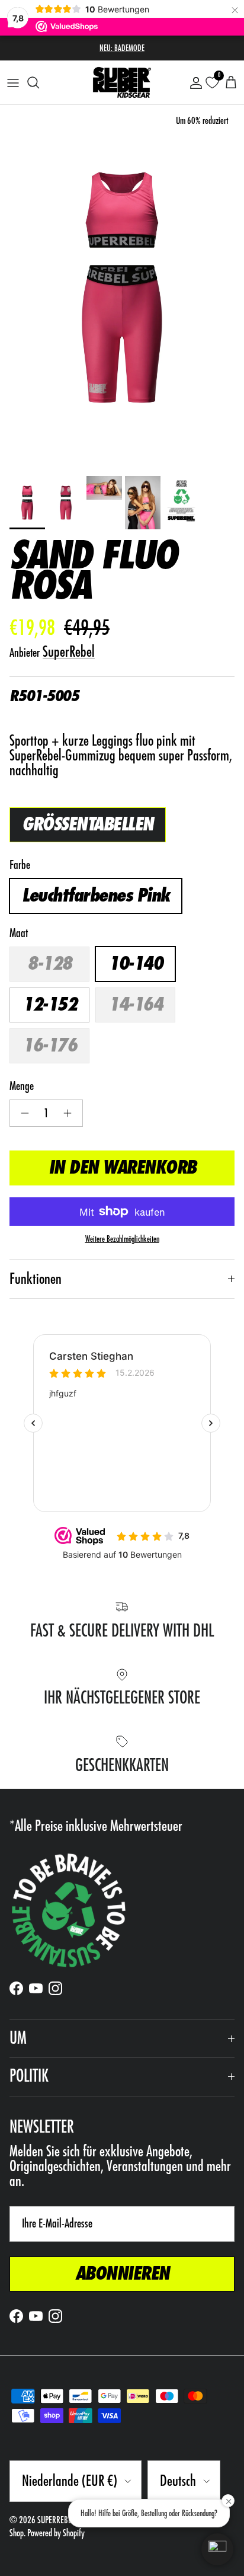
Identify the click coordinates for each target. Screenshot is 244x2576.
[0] (212, 83)
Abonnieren (122, 2274)
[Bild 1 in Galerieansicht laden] (122, 287)
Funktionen (36, 1279)
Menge (22, 1086)
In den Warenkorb (122, 1168)
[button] (217, 2549)
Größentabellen (88, 824)
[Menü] (13, 82)
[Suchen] (39, 82)
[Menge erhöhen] (71, 1113)
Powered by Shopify (56, 2533)
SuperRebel (69, 652)
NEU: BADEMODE (122, 48)
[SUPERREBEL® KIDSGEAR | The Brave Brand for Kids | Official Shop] (122, 82)
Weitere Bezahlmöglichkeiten (122, 1239)
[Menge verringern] (22, 1113)
